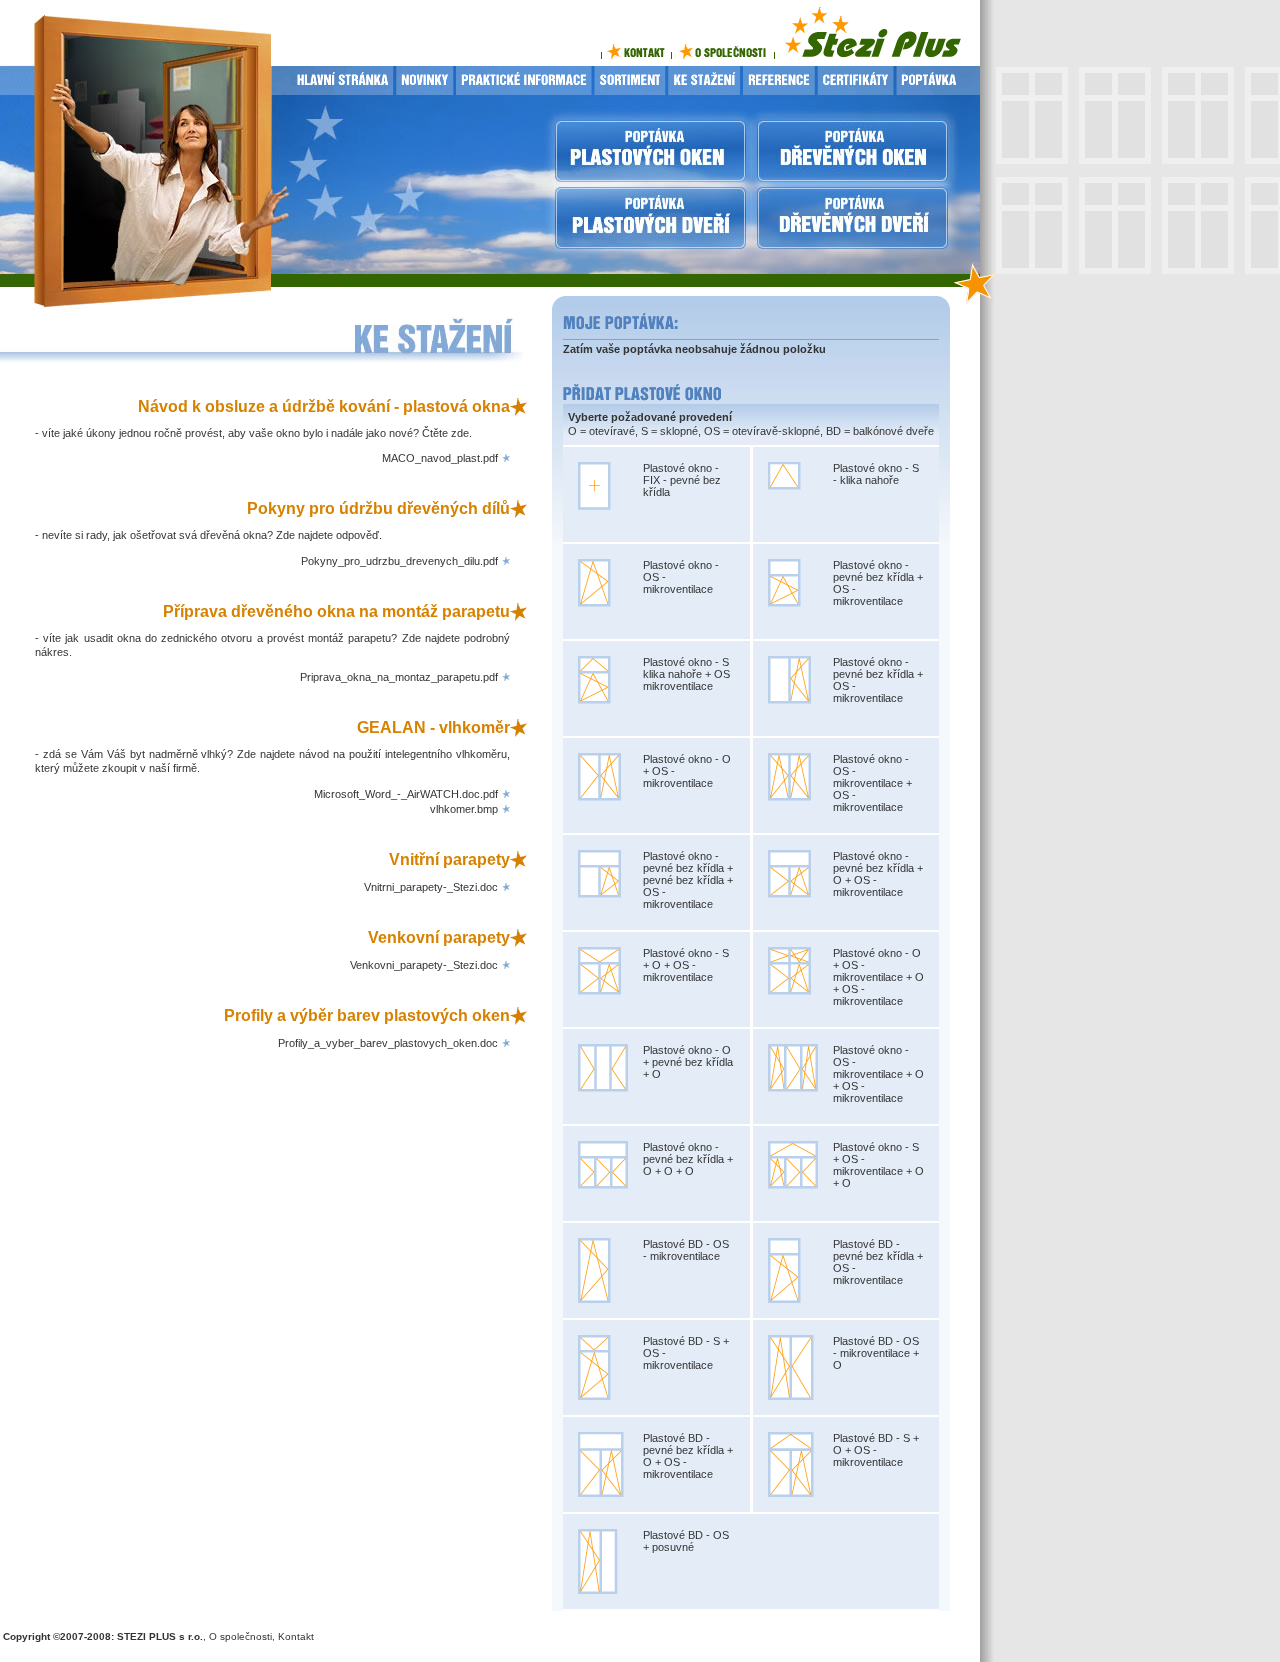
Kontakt (296, 1636)
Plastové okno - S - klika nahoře (876, 474)
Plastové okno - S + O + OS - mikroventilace (686, 965)
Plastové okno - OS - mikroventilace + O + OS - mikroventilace (878, 1074)
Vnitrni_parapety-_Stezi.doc (431, 887)
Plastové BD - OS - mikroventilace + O (876, 1353)
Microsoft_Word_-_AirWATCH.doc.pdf (406, 794)
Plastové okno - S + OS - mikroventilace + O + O (878, 1165)
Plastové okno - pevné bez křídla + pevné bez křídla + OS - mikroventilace (688, 880)
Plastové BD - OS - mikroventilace (686, 1250)
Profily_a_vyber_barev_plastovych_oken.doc (388, 1043)
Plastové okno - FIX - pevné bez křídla (682, 480)
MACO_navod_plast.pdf (440, 458)
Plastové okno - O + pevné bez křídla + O (688, 1062)
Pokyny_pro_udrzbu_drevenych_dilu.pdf (399, 561)
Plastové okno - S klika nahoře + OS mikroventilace (686, 674)
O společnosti (240, 1636)
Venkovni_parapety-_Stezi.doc (424, 965)
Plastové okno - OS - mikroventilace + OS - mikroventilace (872, 783)
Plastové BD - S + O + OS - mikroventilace (876, 1450)
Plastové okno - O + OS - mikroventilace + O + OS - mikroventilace (878, 977)
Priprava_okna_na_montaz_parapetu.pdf (399, 677)
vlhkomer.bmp (464, 809)
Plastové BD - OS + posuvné (686, 1541)
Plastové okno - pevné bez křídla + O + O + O (688, 1159)
